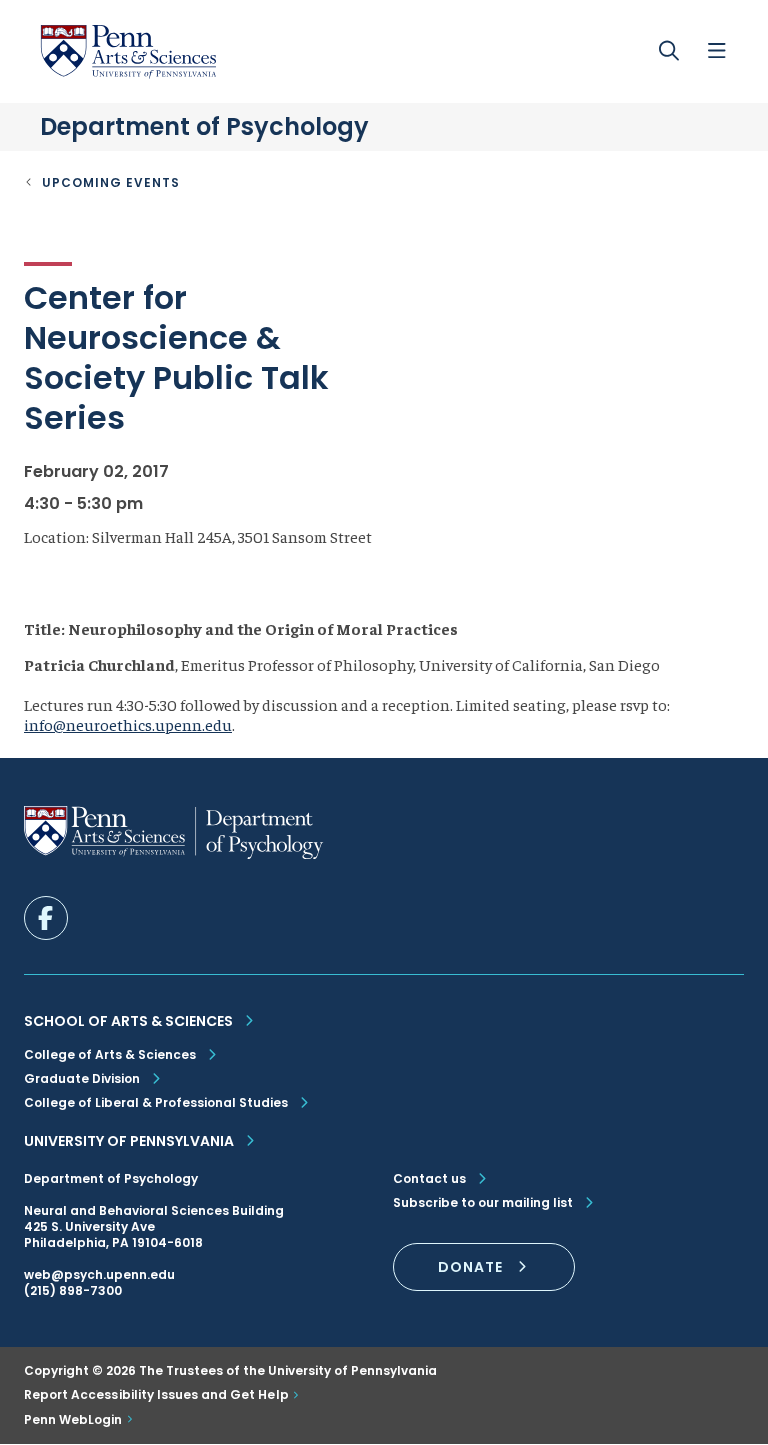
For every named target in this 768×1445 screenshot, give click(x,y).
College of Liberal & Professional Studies (156, 1102)
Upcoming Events (111, 182)
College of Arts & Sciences (110, 1054)
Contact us (429, 1179)
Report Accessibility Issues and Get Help (156, 1395)
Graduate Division (82, 1078)
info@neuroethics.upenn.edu (128, 724)
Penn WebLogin (73, 1420)
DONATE (470, 1267)
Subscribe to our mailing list (483, 1203)
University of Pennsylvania (129, 1141)
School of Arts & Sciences (128, 1021)
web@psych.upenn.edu (99, 1274)
